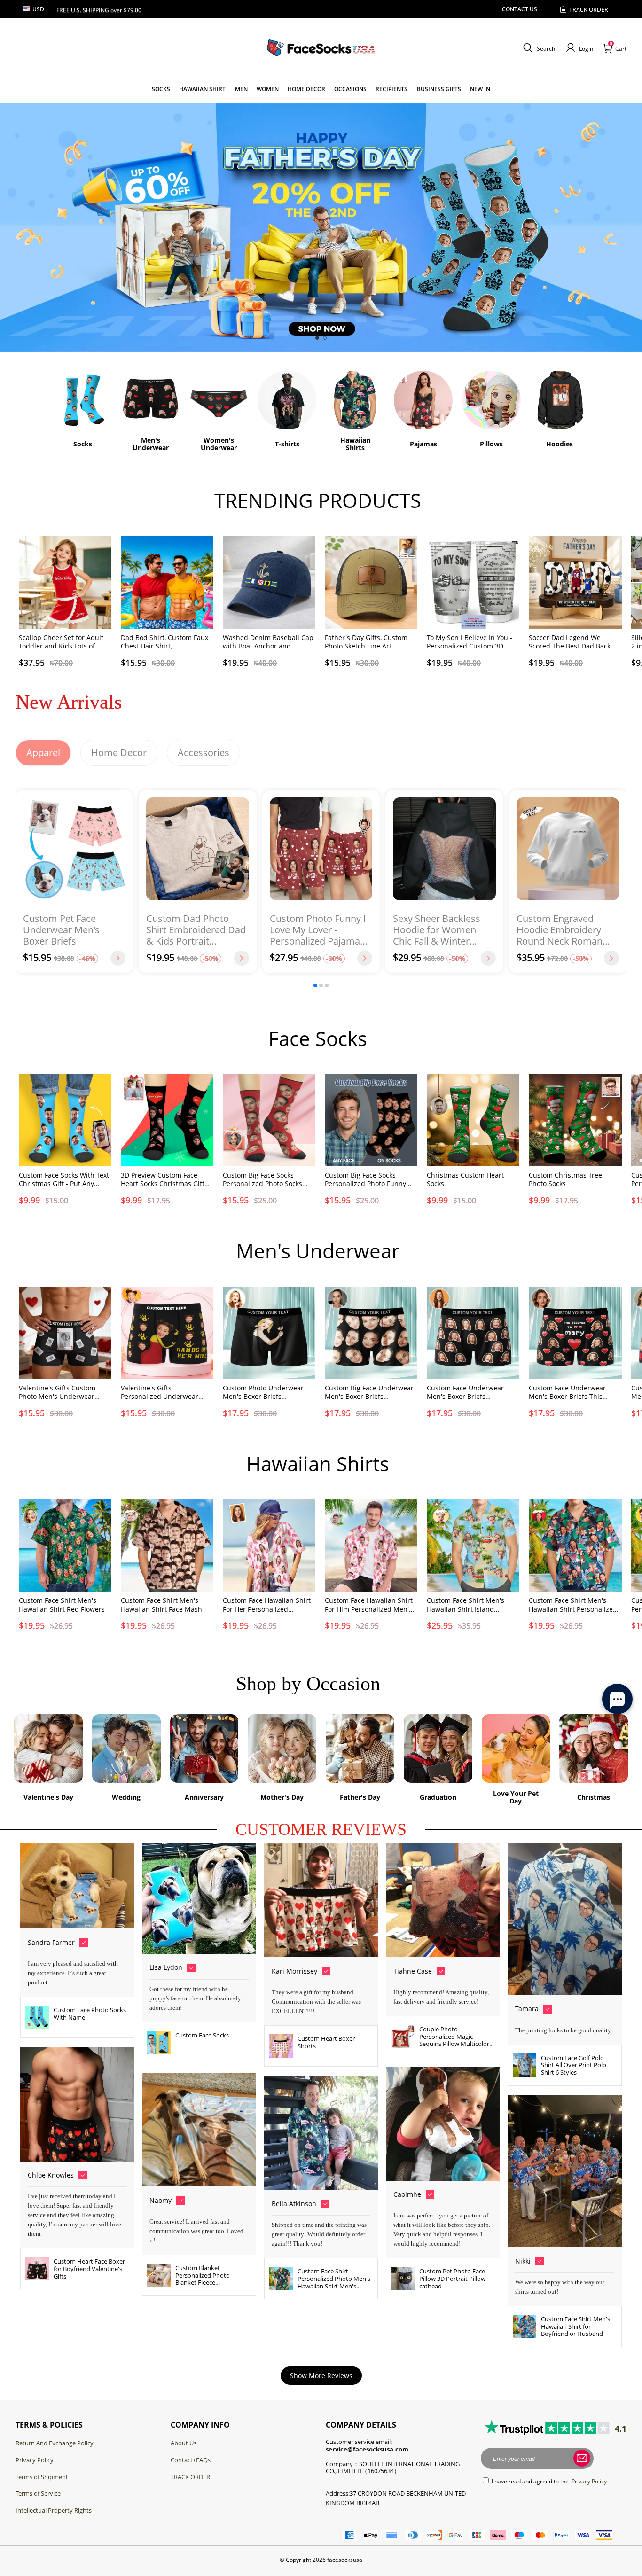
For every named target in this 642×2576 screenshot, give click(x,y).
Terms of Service (38, 2493)
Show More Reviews (321, 2376)
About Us (184, 2443)
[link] (161, 89)
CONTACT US (520, 9)
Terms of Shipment (42, 2477)
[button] (538, 48)
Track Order (589, 10)
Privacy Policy (35, 2460)
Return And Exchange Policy (55, 2443)
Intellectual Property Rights (54, 2510)
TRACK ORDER (190, 2477)
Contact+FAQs (191, 2460)
